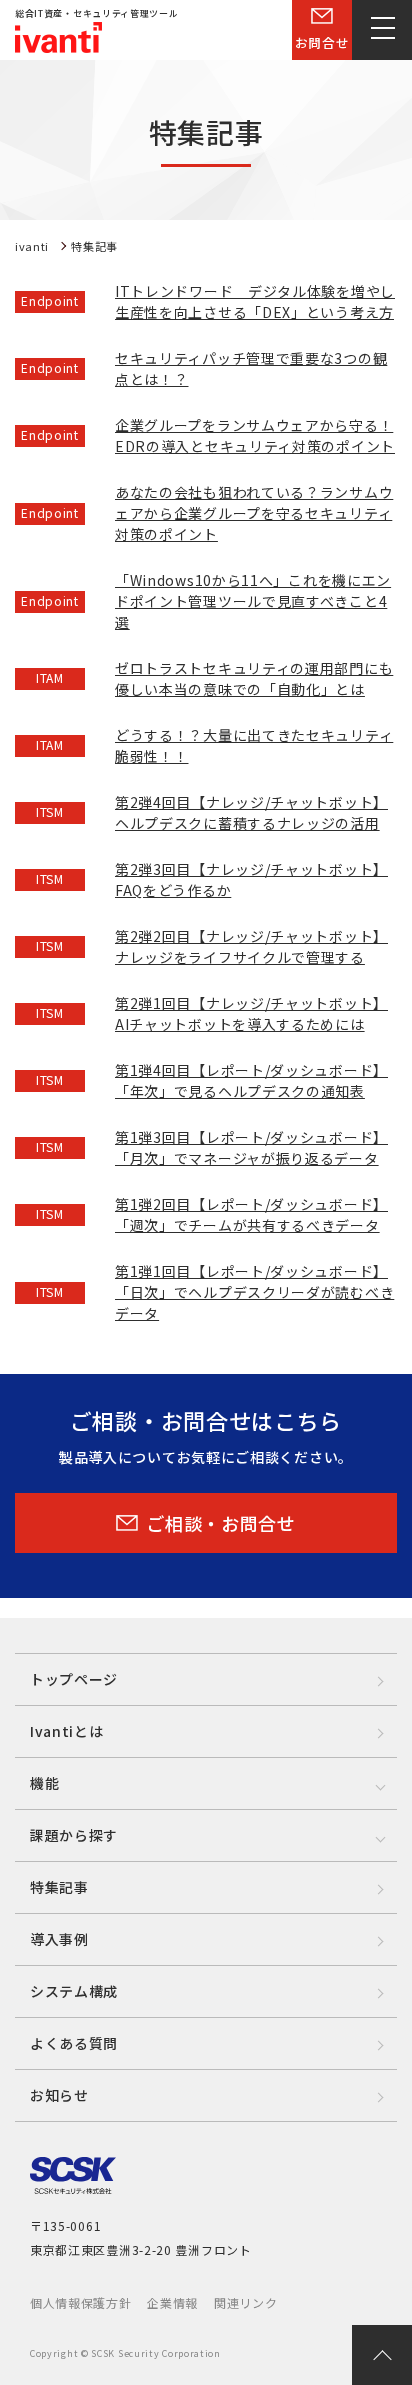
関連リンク (246, 2302)
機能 (44, 1783)
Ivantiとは (67, 1731)
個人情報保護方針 (81, 2302)
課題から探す (74, 1835)
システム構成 (74, 1991)
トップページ (74, 1679)
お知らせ (59, 2095)
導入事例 (59, 1939)
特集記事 (59, 1887)
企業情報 (172, 2302)
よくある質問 (74, 2043)
